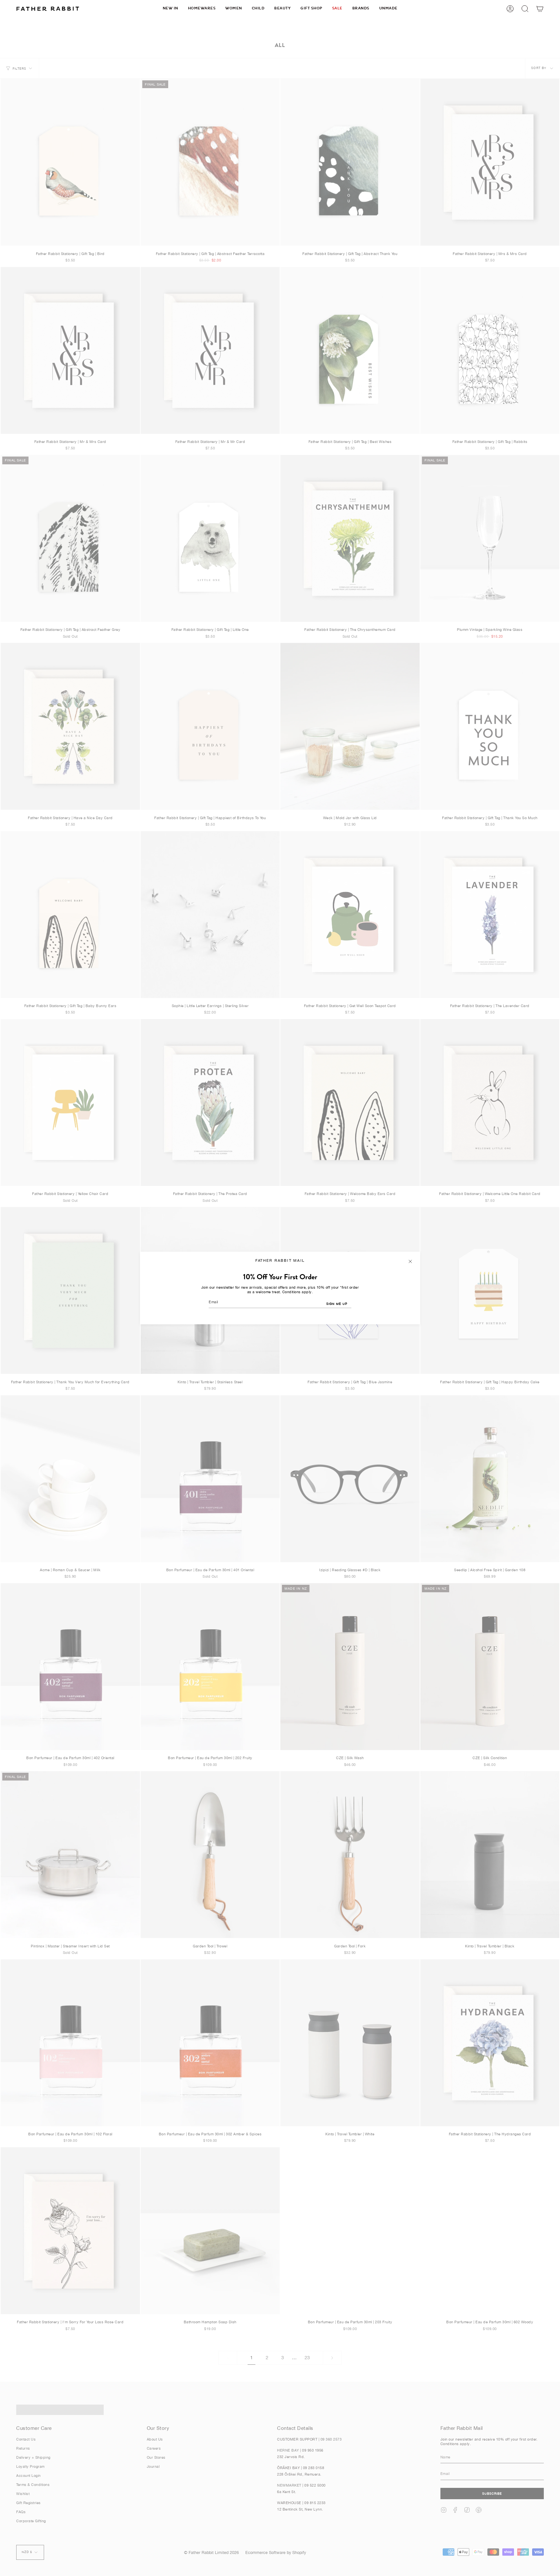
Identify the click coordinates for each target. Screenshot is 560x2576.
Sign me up (337, 1304)
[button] (202, 9)
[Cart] (540, 9)
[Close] (410, 1261)
